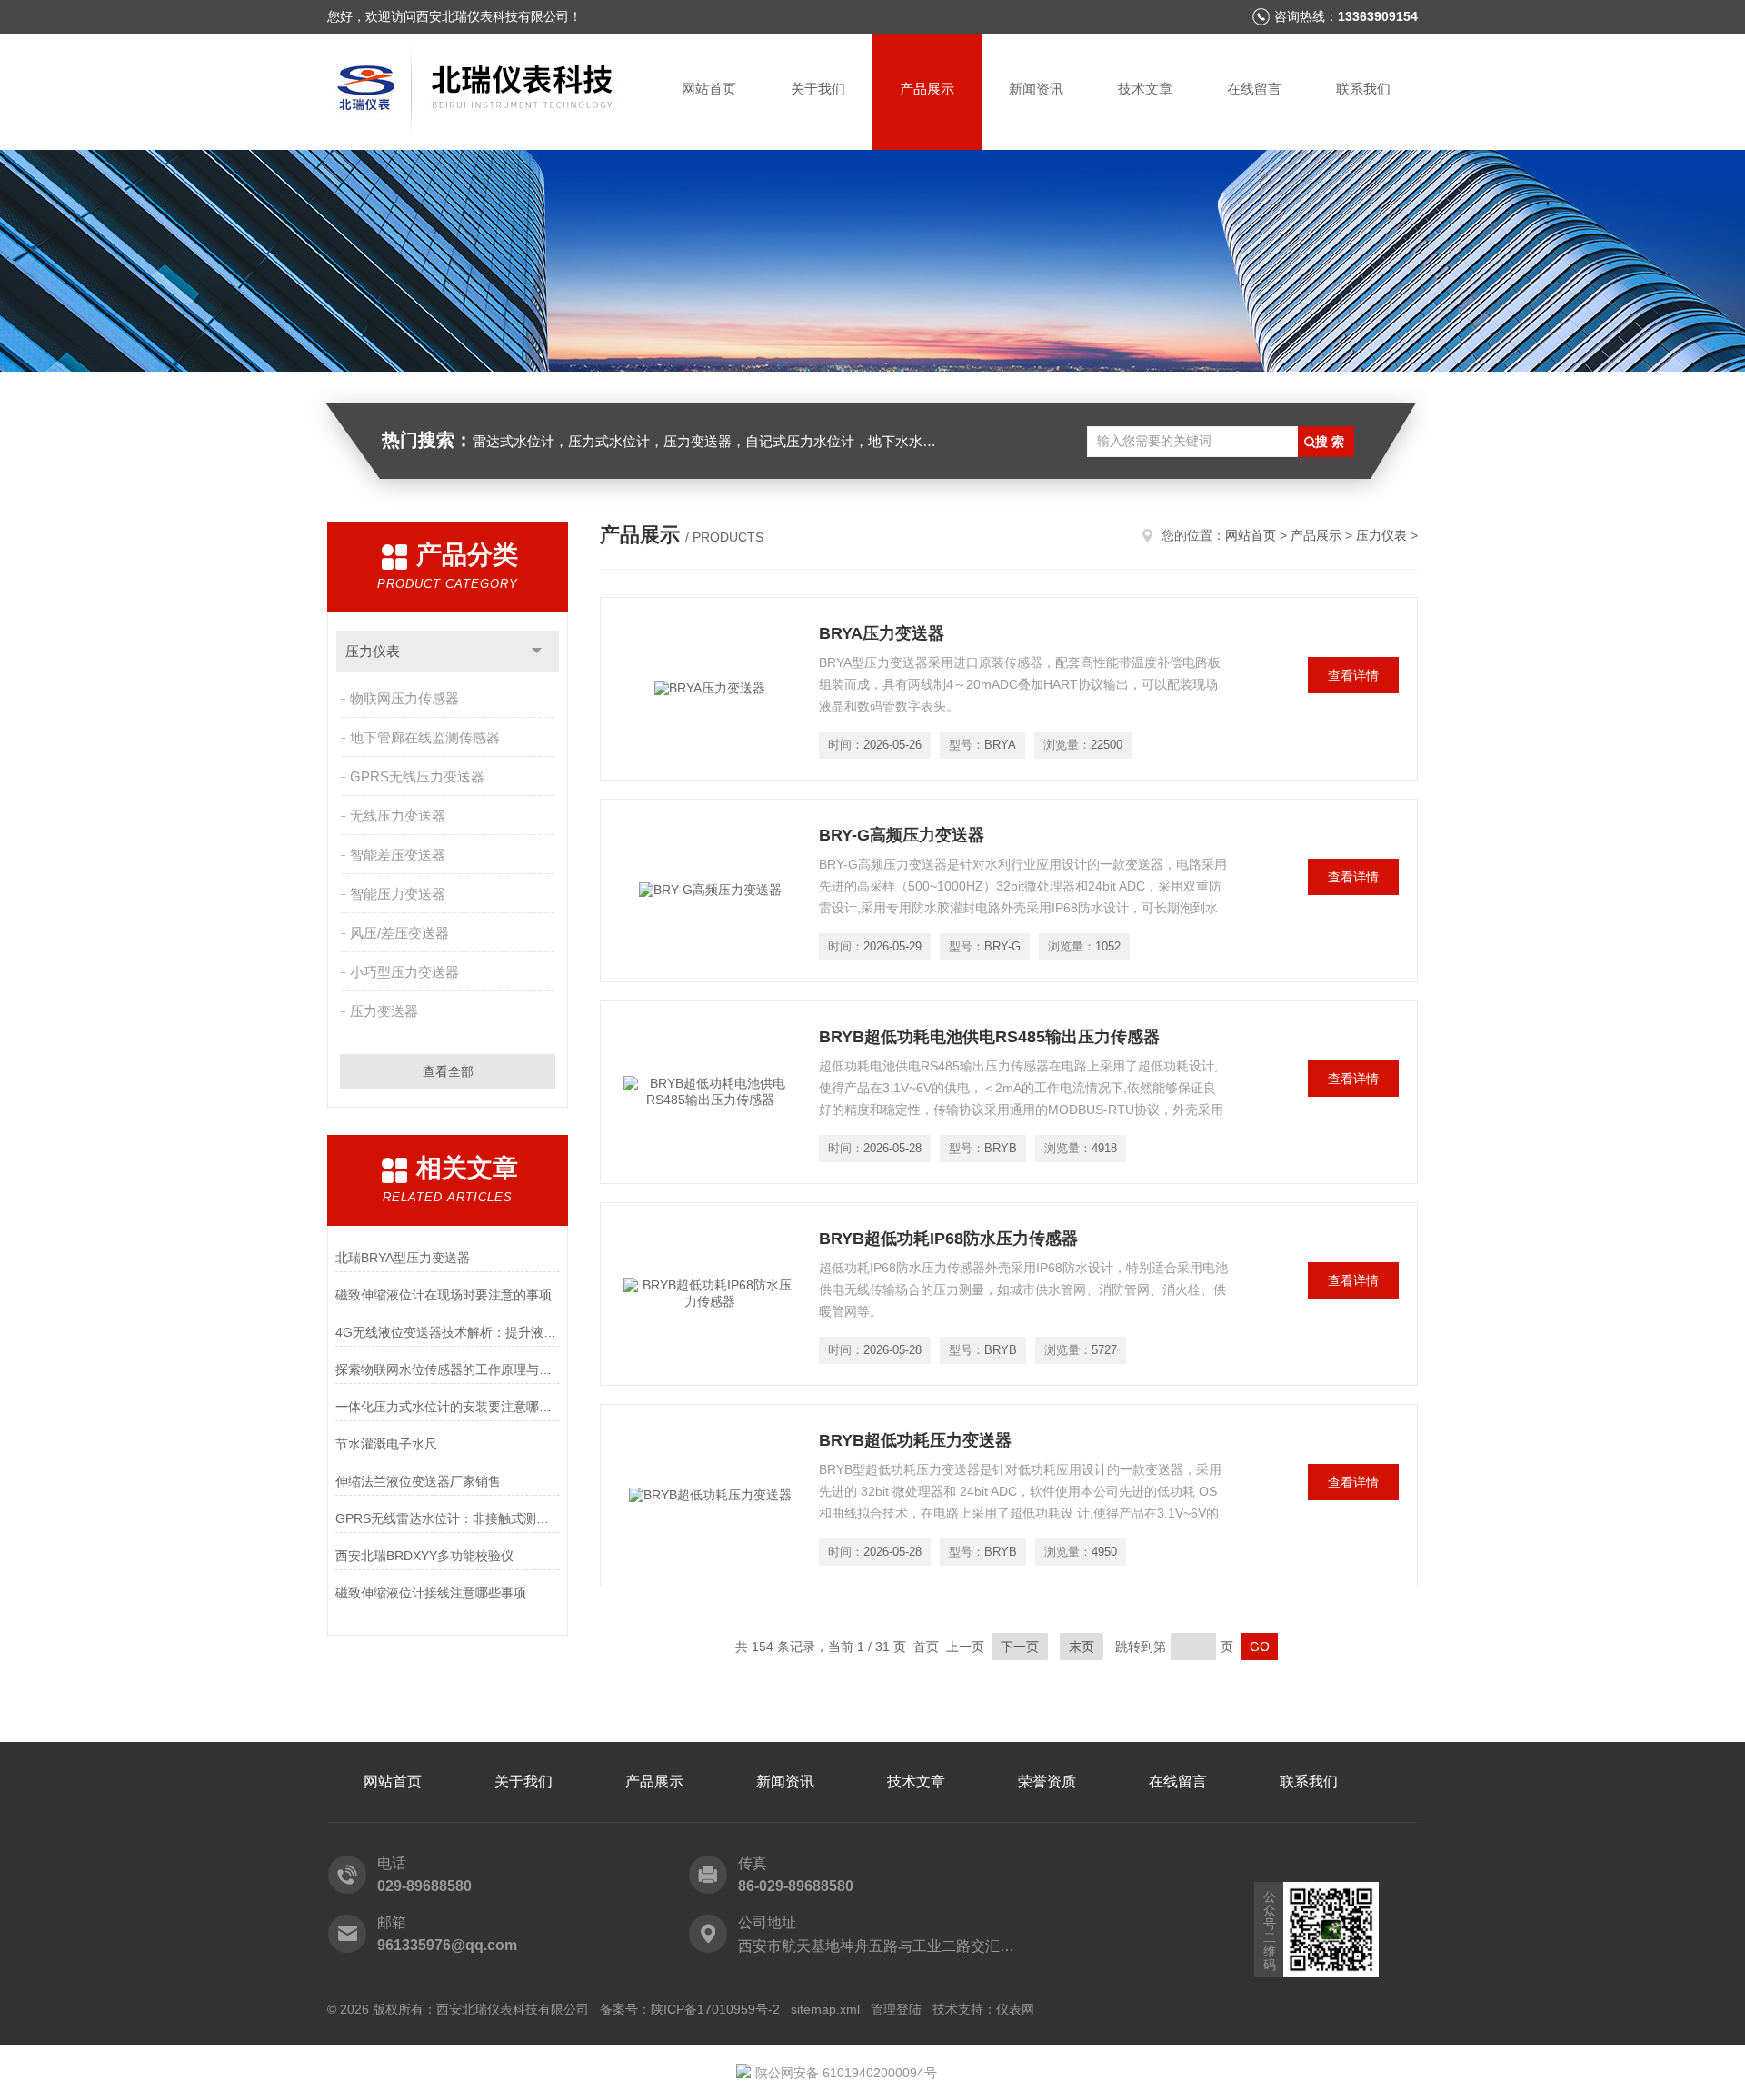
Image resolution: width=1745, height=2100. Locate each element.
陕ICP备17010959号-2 (715, 2009)
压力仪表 (373, 651)
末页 (1082, 1647)
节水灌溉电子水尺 (386, 1444)
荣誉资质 (1047, 1782)
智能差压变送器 (398, 855)
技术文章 (1145, 89)
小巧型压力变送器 (404, 972)
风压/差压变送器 (399, 933)
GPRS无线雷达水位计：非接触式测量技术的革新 (448, 1518)
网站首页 (709, 89)
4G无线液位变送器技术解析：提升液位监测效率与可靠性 (448, 1332)
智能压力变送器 (398, 894)
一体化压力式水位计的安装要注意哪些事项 (448, 1407)
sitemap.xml (825, 2009)
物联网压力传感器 (404, 698)
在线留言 (1254, 89)
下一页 (1020, 1647)
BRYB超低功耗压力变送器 (915, 1440)
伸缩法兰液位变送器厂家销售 (418, 1481)
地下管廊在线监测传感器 (425, 737)
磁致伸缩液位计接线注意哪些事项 (431, 1593)
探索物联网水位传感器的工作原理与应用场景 (448, 1369)
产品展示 (927, 89)
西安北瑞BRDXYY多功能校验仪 (424, 1556)
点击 (537, 651)
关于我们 (818, 89)
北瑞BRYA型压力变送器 (403, 1258)
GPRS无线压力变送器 (417, 776)
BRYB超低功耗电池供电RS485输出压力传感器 (989, 1037)
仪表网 (1015, 2009)
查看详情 (1353, 675)
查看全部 (448, 1071)
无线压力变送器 (398, 816)
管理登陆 (896, 2009)
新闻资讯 (1036, 89)
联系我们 (1363, 89)
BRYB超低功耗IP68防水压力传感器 (948, 1239)
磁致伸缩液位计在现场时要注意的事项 (444, 1295)
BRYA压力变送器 (882, 633)
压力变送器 (384, 1011)
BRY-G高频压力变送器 (902, 835)
